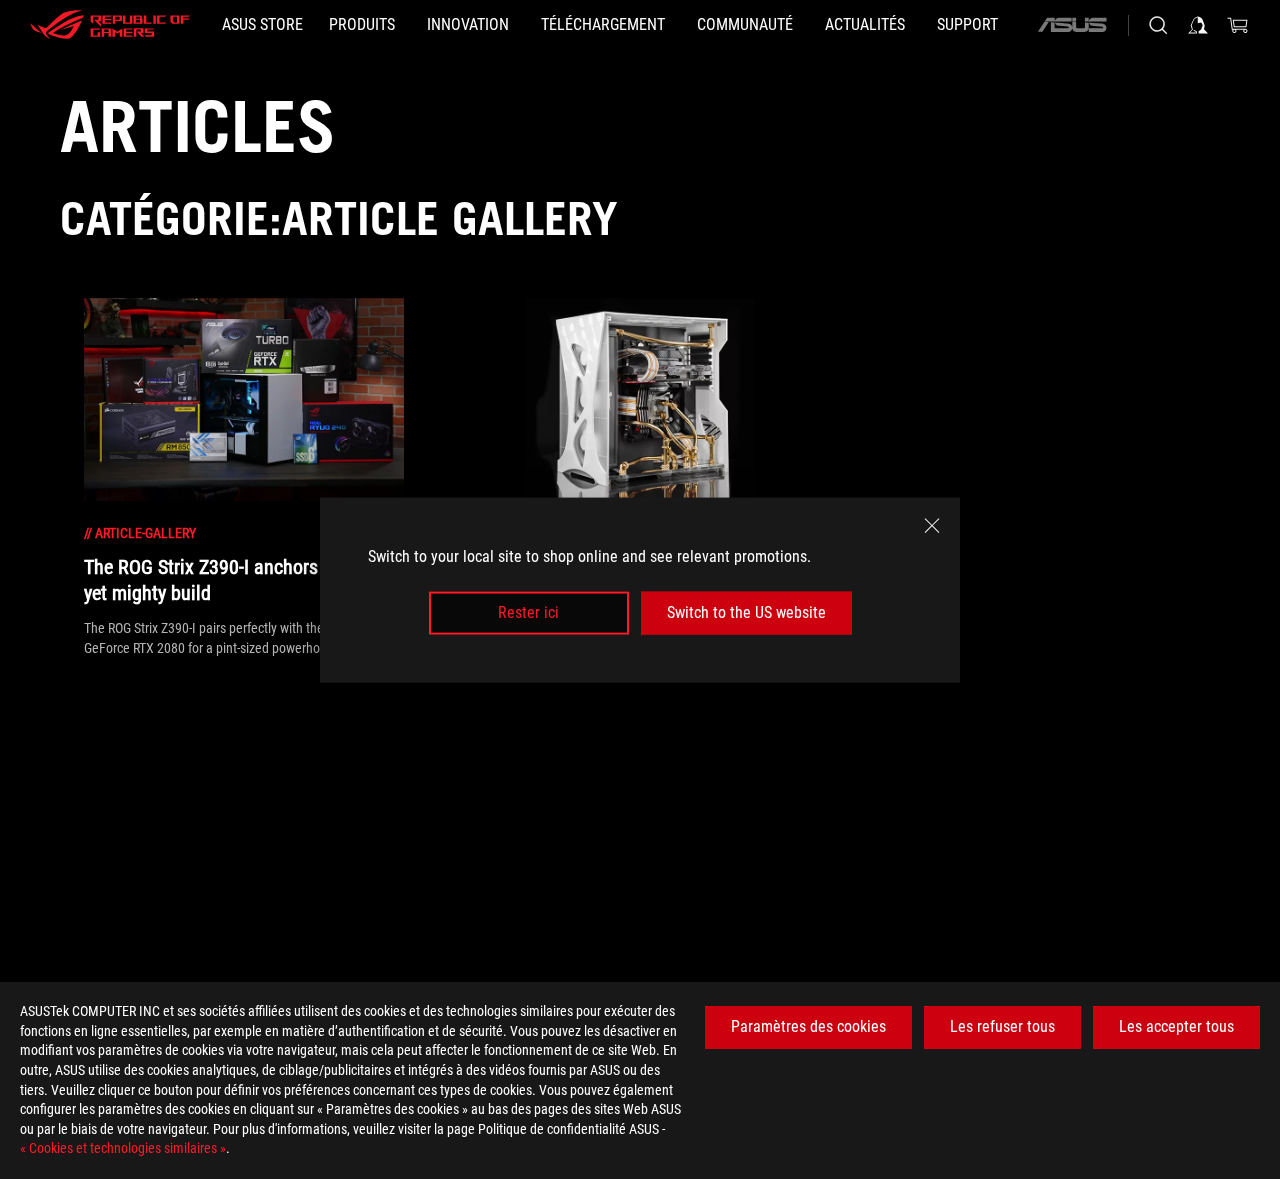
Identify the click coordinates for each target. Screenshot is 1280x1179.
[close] (932, 525)
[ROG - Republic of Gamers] (110, 25)
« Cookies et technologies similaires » (123, 1148)
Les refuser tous (1002, 1026)
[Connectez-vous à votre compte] (1198, 25)
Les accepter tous (1176, 1026)
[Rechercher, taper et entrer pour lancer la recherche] (1158, 25)
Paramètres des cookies (808, 1026)
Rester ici (528, 612)
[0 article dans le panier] (1238, 25)
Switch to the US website (746, 612)
